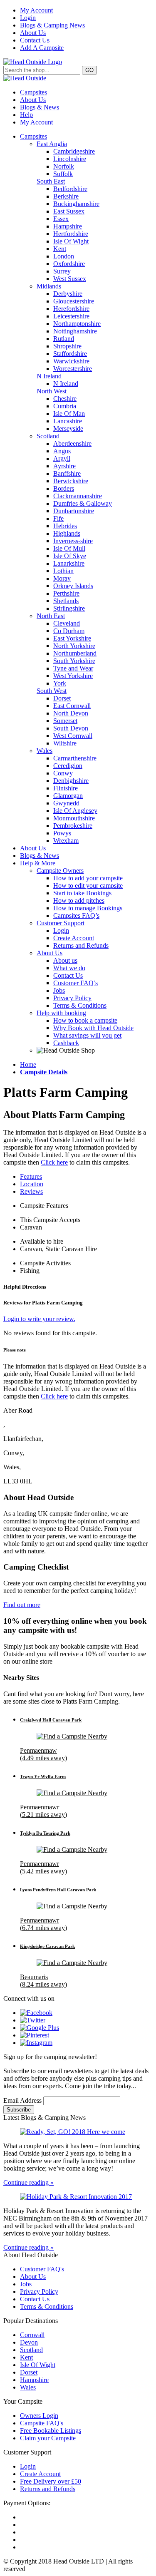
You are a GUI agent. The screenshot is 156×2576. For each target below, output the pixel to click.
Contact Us (35, 40)
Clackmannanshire (78, 496)
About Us (33, 33)
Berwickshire (71, 481)
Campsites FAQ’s (76, 915)
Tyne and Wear (73, 668)
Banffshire (67, 473)
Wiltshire (65, 743)
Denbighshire (71, 781)
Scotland (48, 436)
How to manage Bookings (88, 908)
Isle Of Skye (70, 556)
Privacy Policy (72, 998)
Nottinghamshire (75, 331)
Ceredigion (68, 766)
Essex (61, 219)
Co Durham (69, 631)
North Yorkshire (74, 646)
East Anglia (52, 144)
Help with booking (61, 1013)
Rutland (64, 339)
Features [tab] (31, 1176)
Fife (58, 518)
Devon (29, 2342)
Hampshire (68, 226)
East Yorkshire (72, 638)
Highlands (67, 533)
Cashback (66, 1043)
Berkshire (66, 196)
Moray (62, 578)
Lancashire (68, 421)
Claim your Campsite (48, 2438)
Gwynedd (66, 803)
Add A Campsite (42, 48)
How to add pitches (79, 900)
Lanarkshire (69, 563)
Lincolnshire (70, 159)
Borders (64, 488)
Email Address (23, 2100)
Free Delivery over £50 (51, 2481)
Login (28, 18)
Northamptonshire (77, 324)
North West (52, 391)
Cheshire (65, 399)
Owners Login (39, 2416)
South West (52, 691)
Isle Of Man (69, 414)
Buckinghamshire (76, 204)
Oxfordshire (69, 264)
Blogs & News (40, 107)
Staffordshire (70, 354)
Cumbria (65, 406)
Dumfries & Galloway (83, 503)
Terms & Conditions (80, 1005)
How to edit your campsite (88, 886)
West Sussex (70, 279)
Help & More (38, 863)
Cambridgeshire (74, 151)
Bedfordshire (70, 189)
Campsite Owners (60, 871)
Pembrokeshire (73, 826)
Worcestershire (73, 369)
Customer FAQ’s (76, 983)
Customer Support (61, 923)
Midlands (49, 286)
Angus (62, 451)
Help (26, 115)
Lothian (63, 571)
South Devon (71, 728)
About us (65, 960)
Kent (60, 249)
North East (51, 616)
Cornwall (32, 2335)
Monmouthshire (74, 818)
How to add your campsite (88, 878)
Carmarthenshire (75, 758)
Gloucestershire (74, 301)
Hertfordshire (71, 234)
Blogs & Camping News (52, 25)
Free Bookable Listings (51, 2431)
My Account (36, 10)
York (60, 683)
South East (51, 181)
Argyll (62, 458)
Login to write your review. (39, 1319)
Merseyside (68, 429)
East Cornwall (72, 706)
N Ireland (49, 376)
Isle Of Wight (71, 241)
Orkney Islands (73, 586)
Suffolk (63, 174)
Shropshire (67, 346)
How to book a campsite (85, 1020)
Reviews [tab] (31, 1191)
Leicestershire (71, 316)
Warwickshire (71, 361)
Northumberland (75, 653)
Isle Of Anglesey (75, 811)
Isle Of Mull (69, 548)
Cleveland (67, 623)
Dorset (62, 698)
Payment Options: (27, 2503)
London (64, 256)
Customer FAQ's (42, 2269)
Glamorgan (68, 796)
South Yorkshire (74, 661)
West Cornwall (73, 736)
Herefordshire (71, 309)
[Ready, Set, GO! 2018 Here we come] (78, 2132)
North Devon (71, 713)
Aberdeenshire (72, 443)
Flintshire (66, 788)
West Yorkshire (73, 676)
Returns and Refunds (81, 945)
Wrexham (66, 841)
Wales (45, 751)
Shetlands (66, 601)
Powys (62, 833)
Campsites (33, 92)
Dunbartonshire (74, 511)
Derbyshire (68, 294)
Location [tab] (32, 1184)
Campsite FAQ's (42, 2423)
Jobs (59, 990)
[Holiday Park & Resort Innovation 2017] (78, 2197)
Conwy (63, 773)
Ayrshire (64, 466)
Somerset (65, 721)
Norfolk (64, 166)
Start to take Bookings (82, 893)
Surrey (62, 271)
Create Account (74, 938)
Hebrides (65, 526)
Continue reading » (28, 2182)
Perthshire (66, 593)
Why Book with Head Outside (93, 1028)
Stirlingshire (69, 608)
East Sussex (69, 211)
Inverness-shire (73, 541)
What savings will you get (87, 1035)
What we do (69, 968)
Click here (54, 1162)
